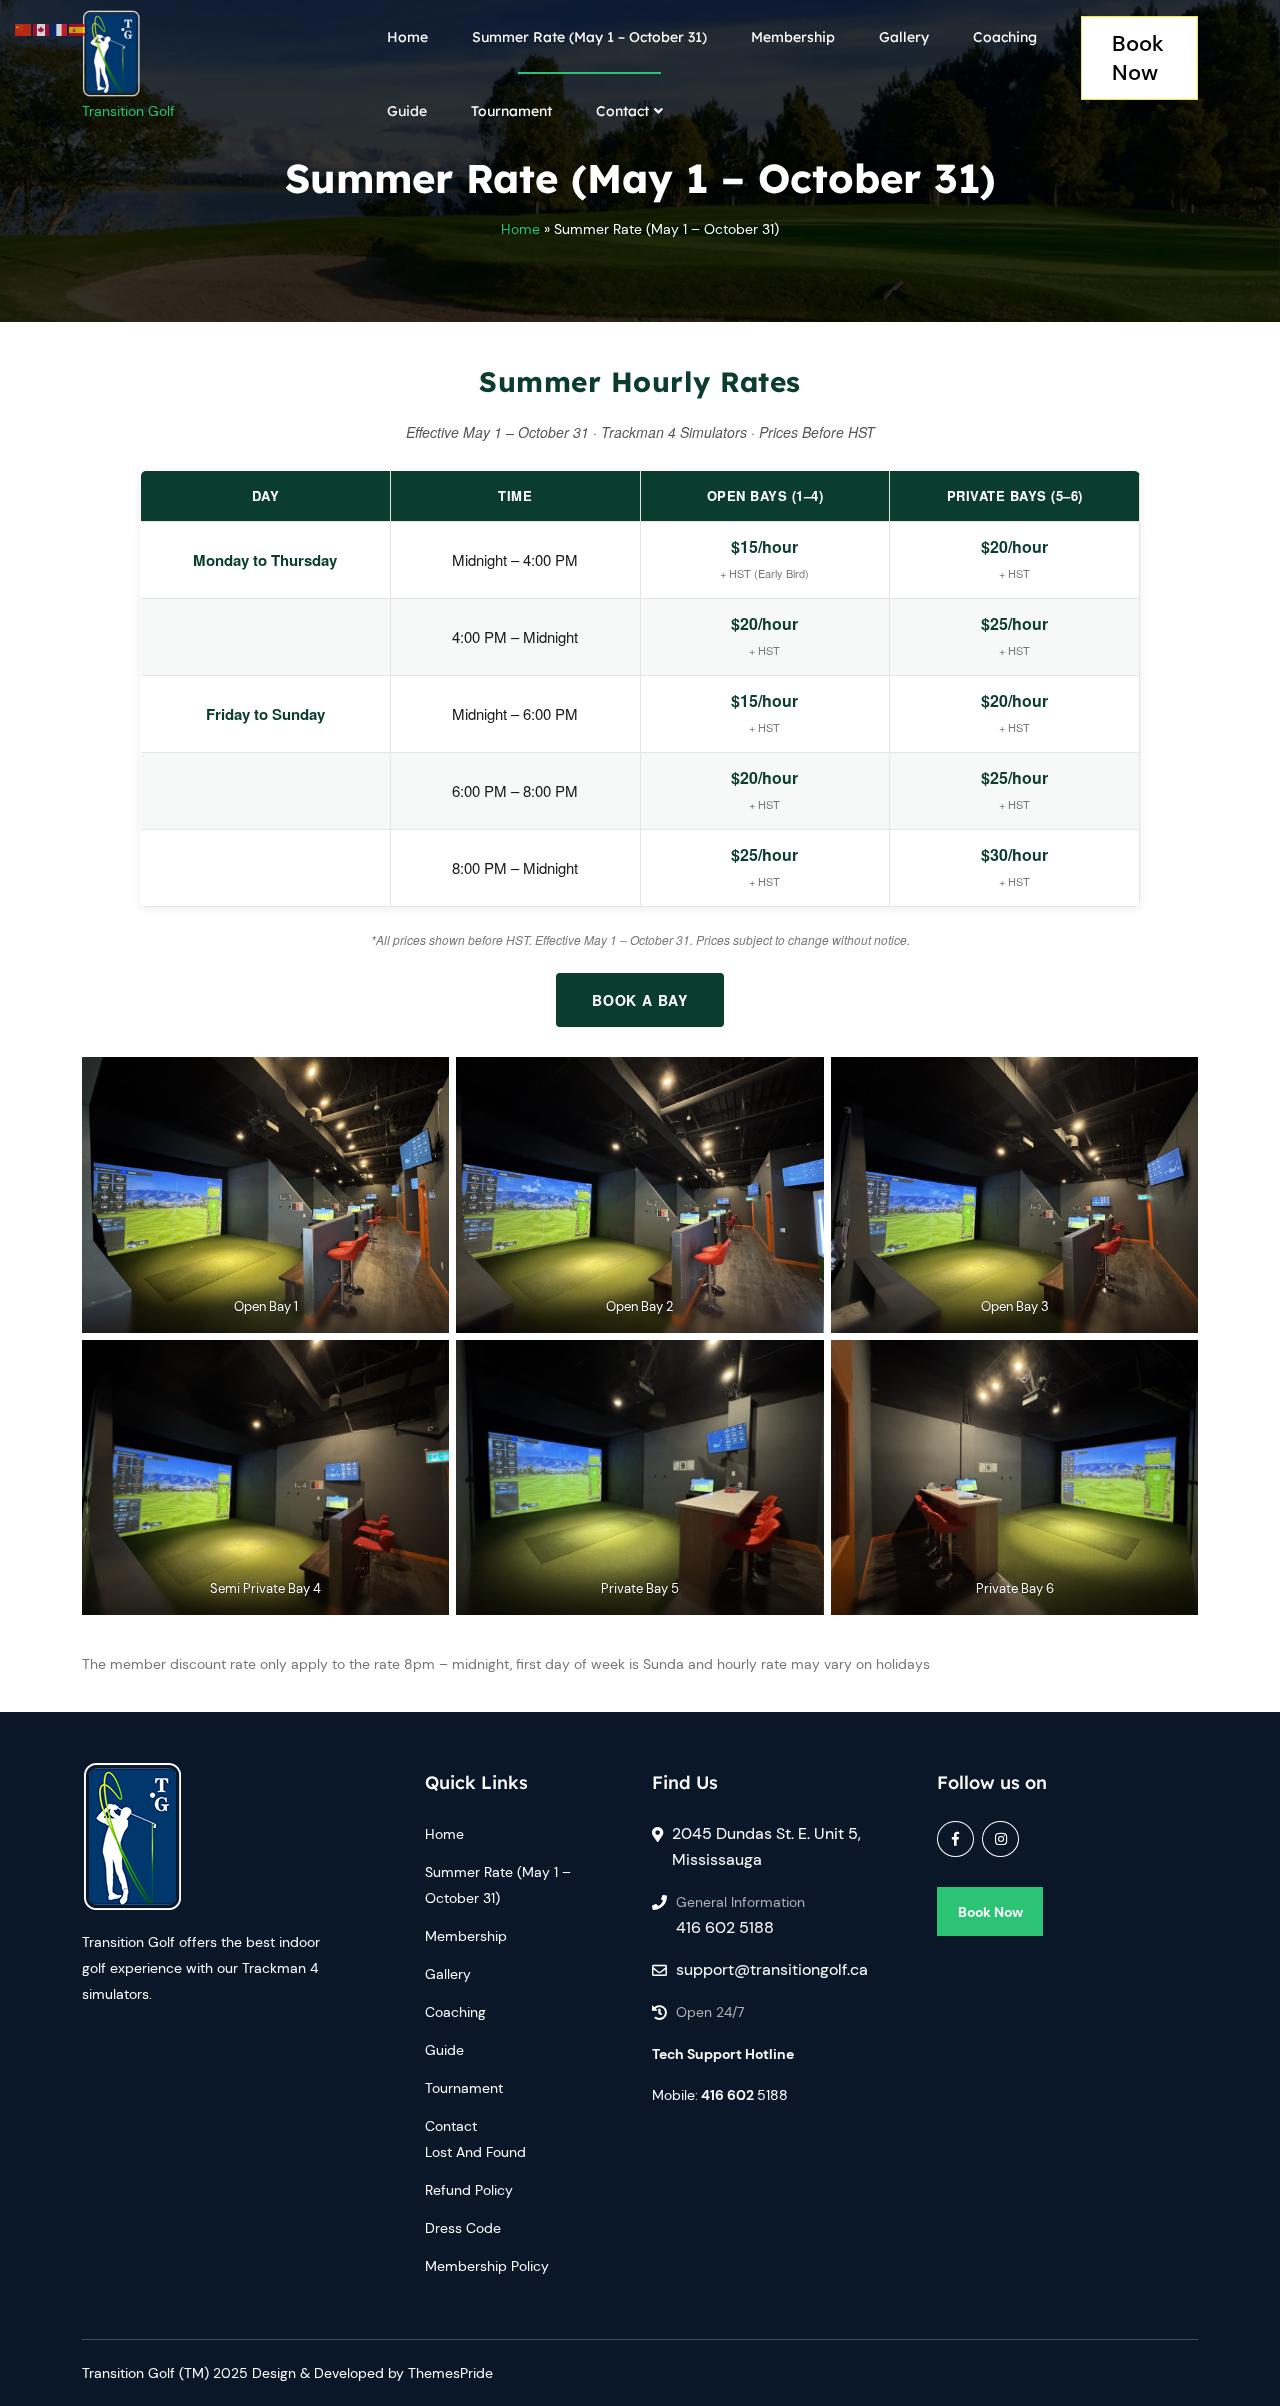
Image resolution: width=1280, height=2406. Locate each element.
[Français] (60, 28)
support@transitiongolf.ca (772, 1969)
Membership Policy (487, 2266)
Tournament (511, 111)
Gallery (904, 37)
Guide (407, 111)
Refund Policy (469, 2190)
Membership (793, 37)
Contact (622, 111)
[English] (42, 28)
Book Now (1138, 58)
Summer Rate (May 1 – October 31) (589, 37)
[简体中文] (24, 28)
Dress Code (463, 2228)
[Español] (78, 28)
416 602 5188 (725, 1927)
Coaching (1005, 37)
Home (407, 37)
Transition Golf (128, 111)
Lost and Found (475, 2152)
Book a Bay (640, 1000)
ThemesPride (448, 2373)
